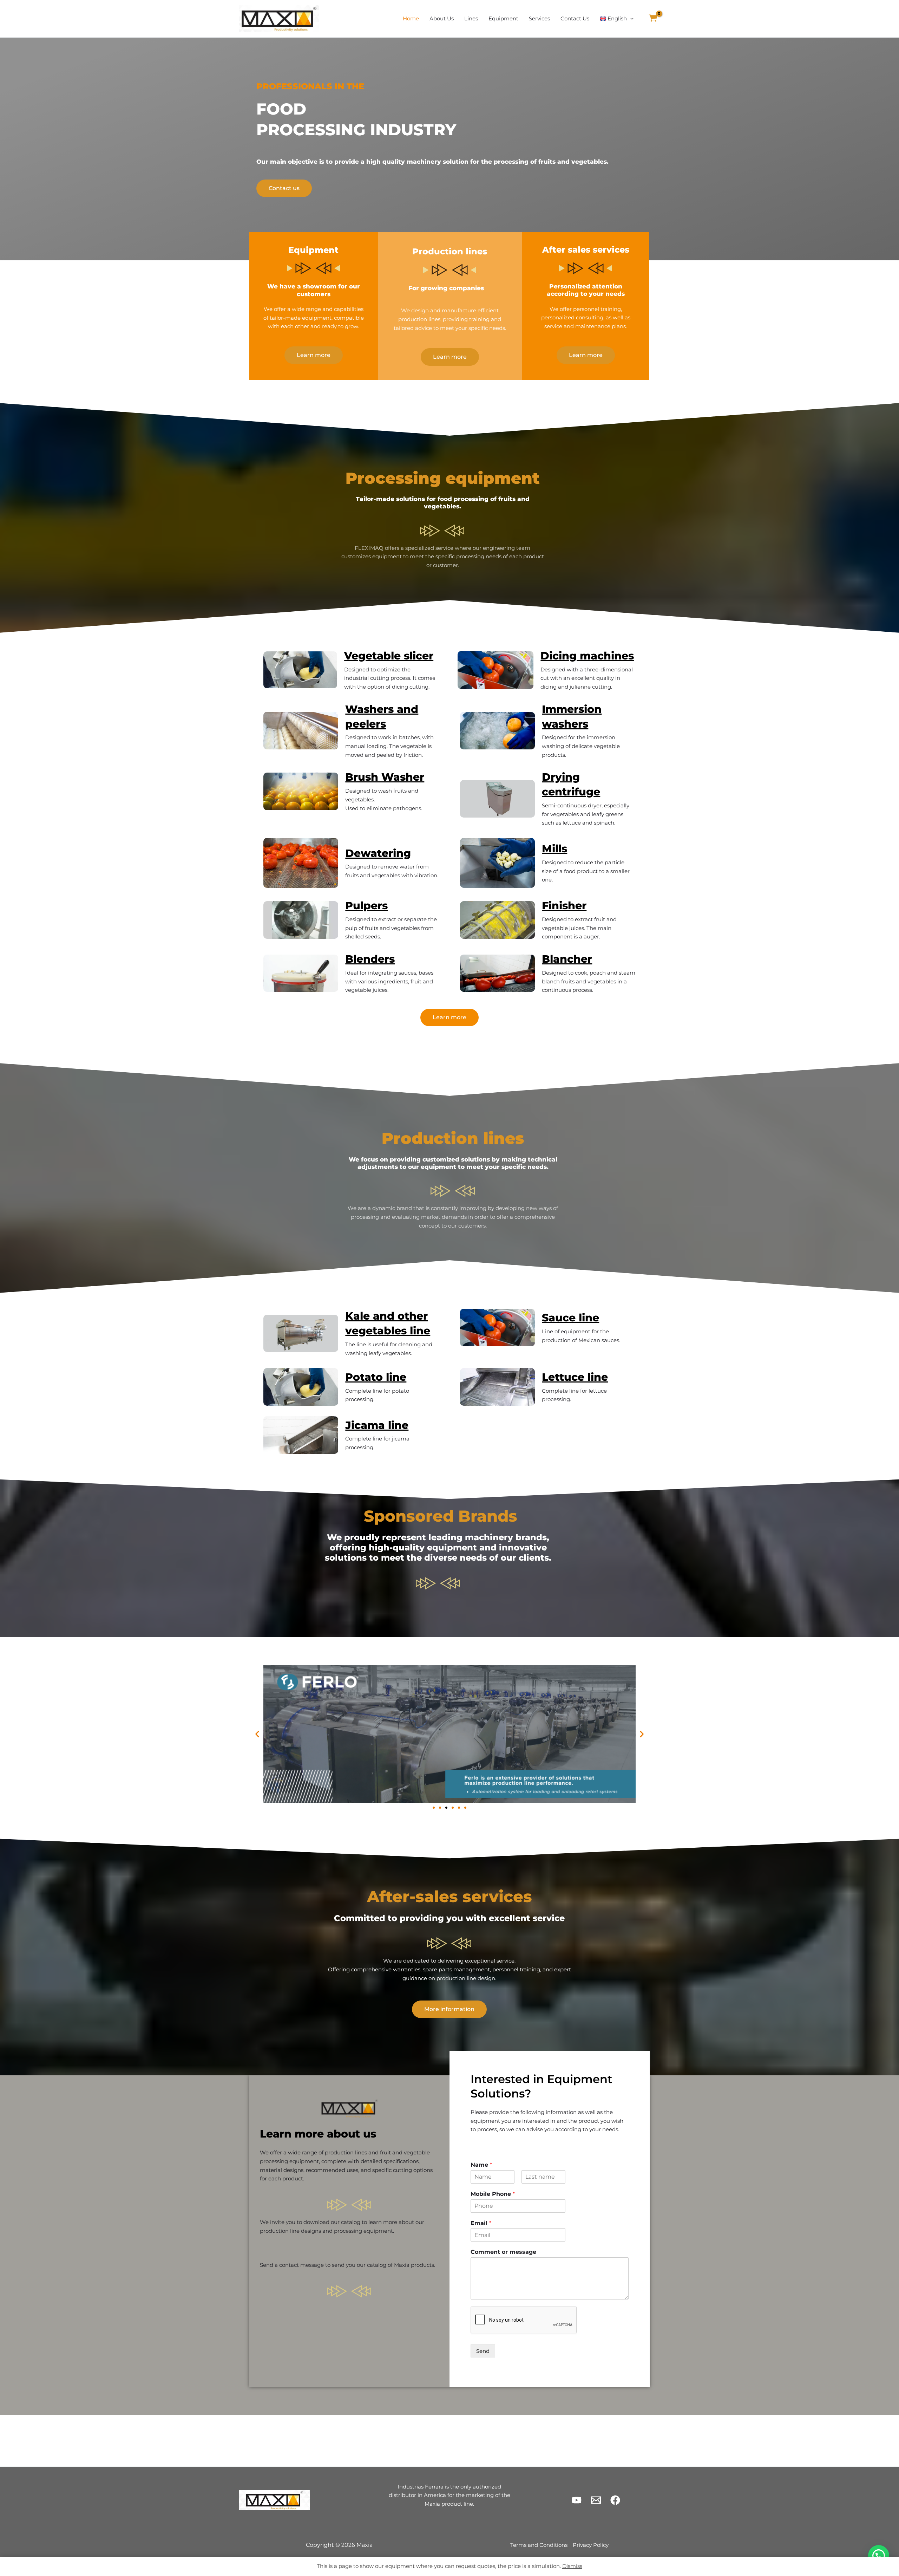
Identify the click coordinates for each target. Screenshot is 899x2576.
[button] (630, 19)
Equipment (503, 18)
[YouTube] (577, 2500)
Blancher (567, 959)
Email (481, 2223)
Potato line (376, 1377)
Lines (471, 18)
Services (539, 18)
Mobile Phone (493, 2194)
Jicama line (377, 1425)
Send (483, 2351)
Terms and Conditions (539, 2545)
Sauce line (570, 1318)
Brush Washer (385, 777)
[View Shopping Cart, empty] (653, 19)
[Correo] (596, 2500)
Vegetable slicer (389, 656)
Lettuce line (575, 1377)
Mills (555, 849)
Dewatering (378, 853)
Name (481, 2165)
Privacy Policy (591, 2545)
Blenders (370, 959)
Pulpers (366, 906)
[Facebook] (615, 2500)
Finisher (564, 906)
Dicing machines (587, 656)
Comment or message (503, 2252)
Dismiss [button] (572, 2566)
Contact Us (575, 18)
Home (411, 18)
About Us (442, 18)
